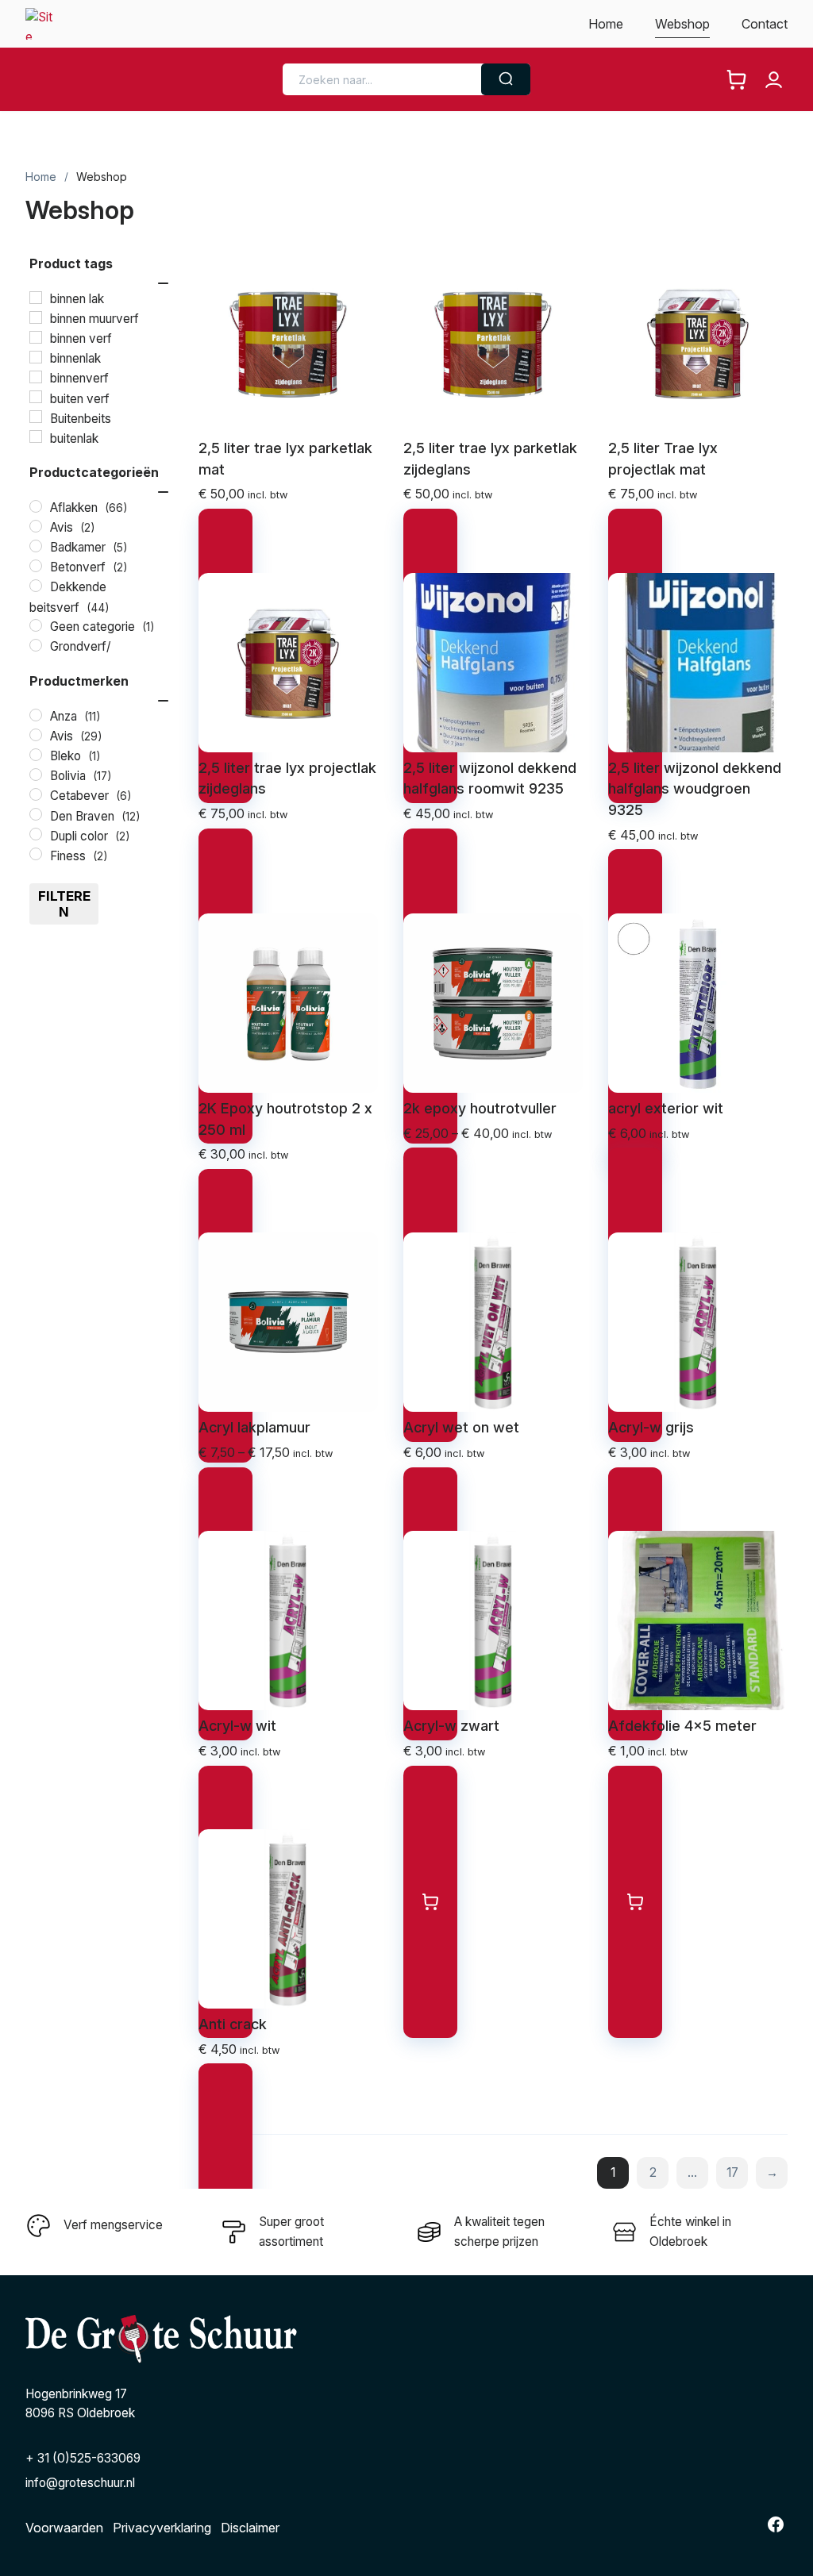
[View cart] (736, 80)
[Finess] (36, 854)
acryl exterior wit (666, 1108)
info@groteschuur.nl (80, 2483)
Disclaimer (250, 2528)
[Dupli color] (36, 834)
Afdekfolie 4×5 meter (682, 1726)
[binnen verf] (36, 337)
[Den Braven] (36, 814)
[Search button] (506, 79)
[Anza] (36, 715)
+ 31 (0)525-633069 (83, 2458)
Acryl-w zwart (451, 1726)
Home (41, 177)
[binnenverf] (36, 377)
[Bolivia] (36, 775)
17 (732, 2172)
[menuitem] (606, 24)
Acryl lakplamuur (254, 1427)
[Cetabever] (36, 794)
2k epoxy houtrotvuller (480, 1108)
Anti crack (233, 2024)
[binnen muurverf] (36, 317)
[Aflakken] (36, 506)
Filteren (64, 904)
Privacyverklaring (162, 2528)
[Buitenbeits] (36, 417)
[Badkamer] (36, 546)
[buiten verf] (36, 397)
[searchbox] (385, 80)
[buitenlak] (36, 436)
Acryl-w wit (237, 1726)
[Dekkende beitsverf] (36, 586)
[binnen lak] (36, 298)
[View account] (774, 80)
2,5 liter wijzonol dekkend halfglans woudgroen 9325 (695, 789)
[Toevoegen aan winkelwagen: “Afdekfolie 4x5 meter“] (635, 1902)
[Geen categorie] (36, 625)
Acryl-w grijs (651, 1427)
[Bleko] (36, 755)
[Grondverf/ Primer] (36, 645)
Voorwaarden (64, 2528)
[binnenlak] (36, 357)
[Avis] (36, 526)
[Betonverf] (36, 566)
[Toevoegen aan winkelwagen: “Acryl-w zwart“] (430, 1902)
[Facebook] (776, 2524)
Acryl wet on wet (461, 1427)
